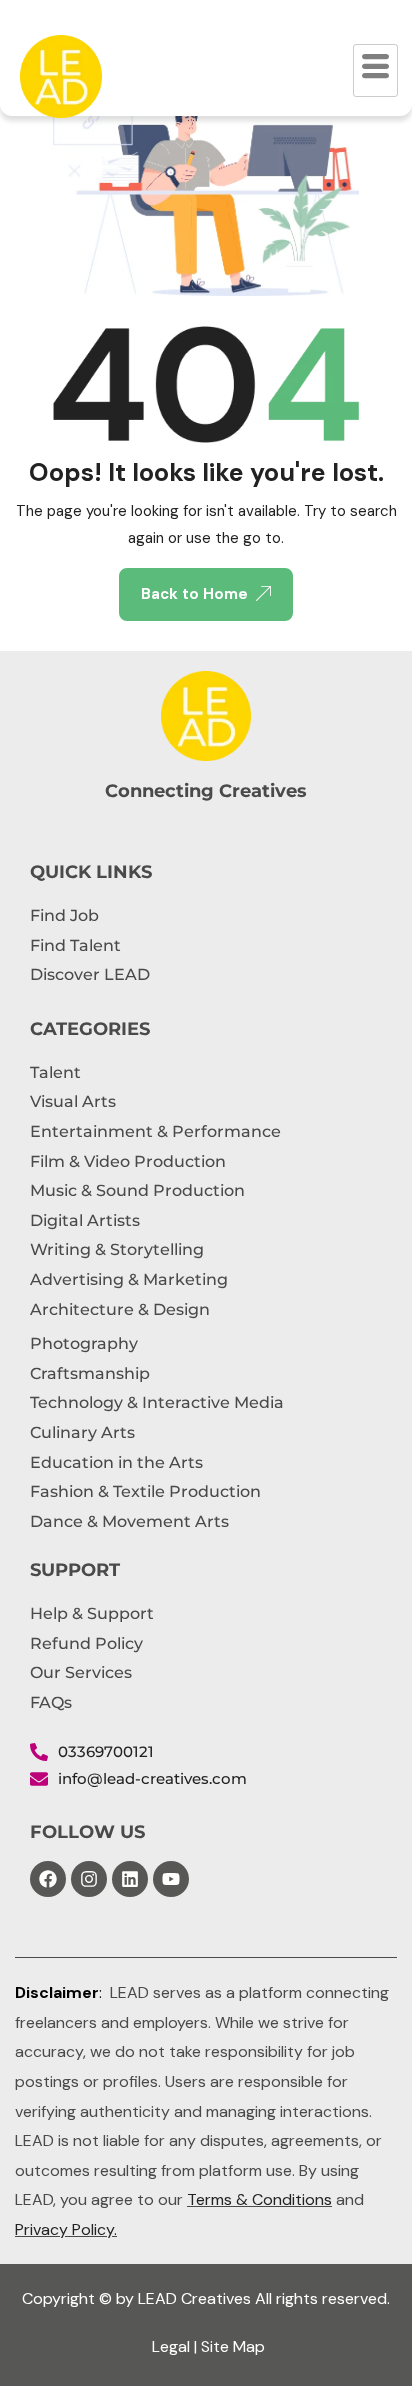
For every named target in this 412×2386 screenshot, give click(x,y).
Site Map (233, 2346)
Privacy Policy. (66, 2229)
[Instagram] (89, 1879)
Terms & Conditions (259, 2199)
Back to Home (194, 594)
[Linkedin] (130, 1879)
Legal (171, 2346)
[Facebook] (48, 1879)
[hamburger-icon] (375, 70)
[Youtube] (171, 1879)
